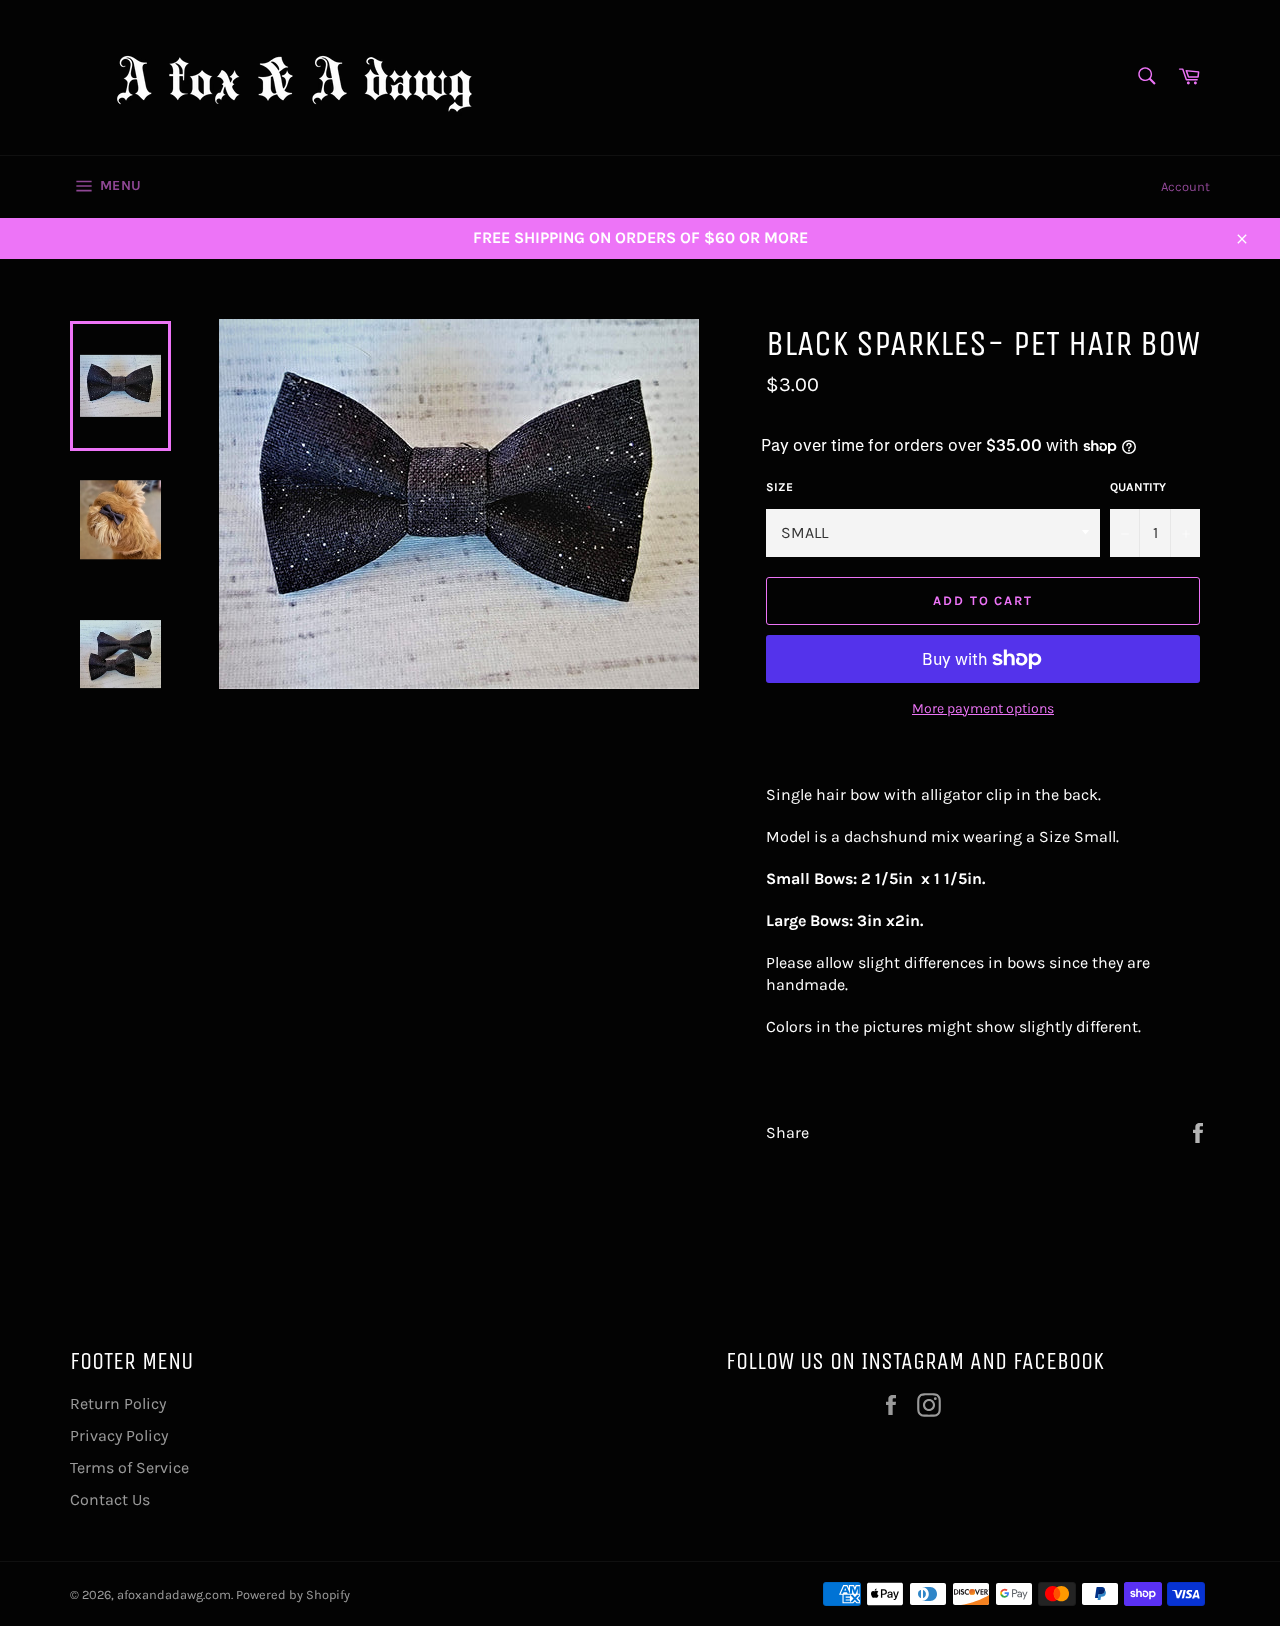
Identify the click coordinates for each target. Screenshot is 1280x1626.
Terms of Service (129, 1467)
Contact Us (110, 1499)
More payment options (983, 708)
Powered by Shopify (293, 1594)
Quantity (1138, 487)
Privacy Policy (119, 1435)
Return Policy (118, 1403)
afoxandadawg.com (174, 1594)
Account (1185, 186)
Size (779, 487)
